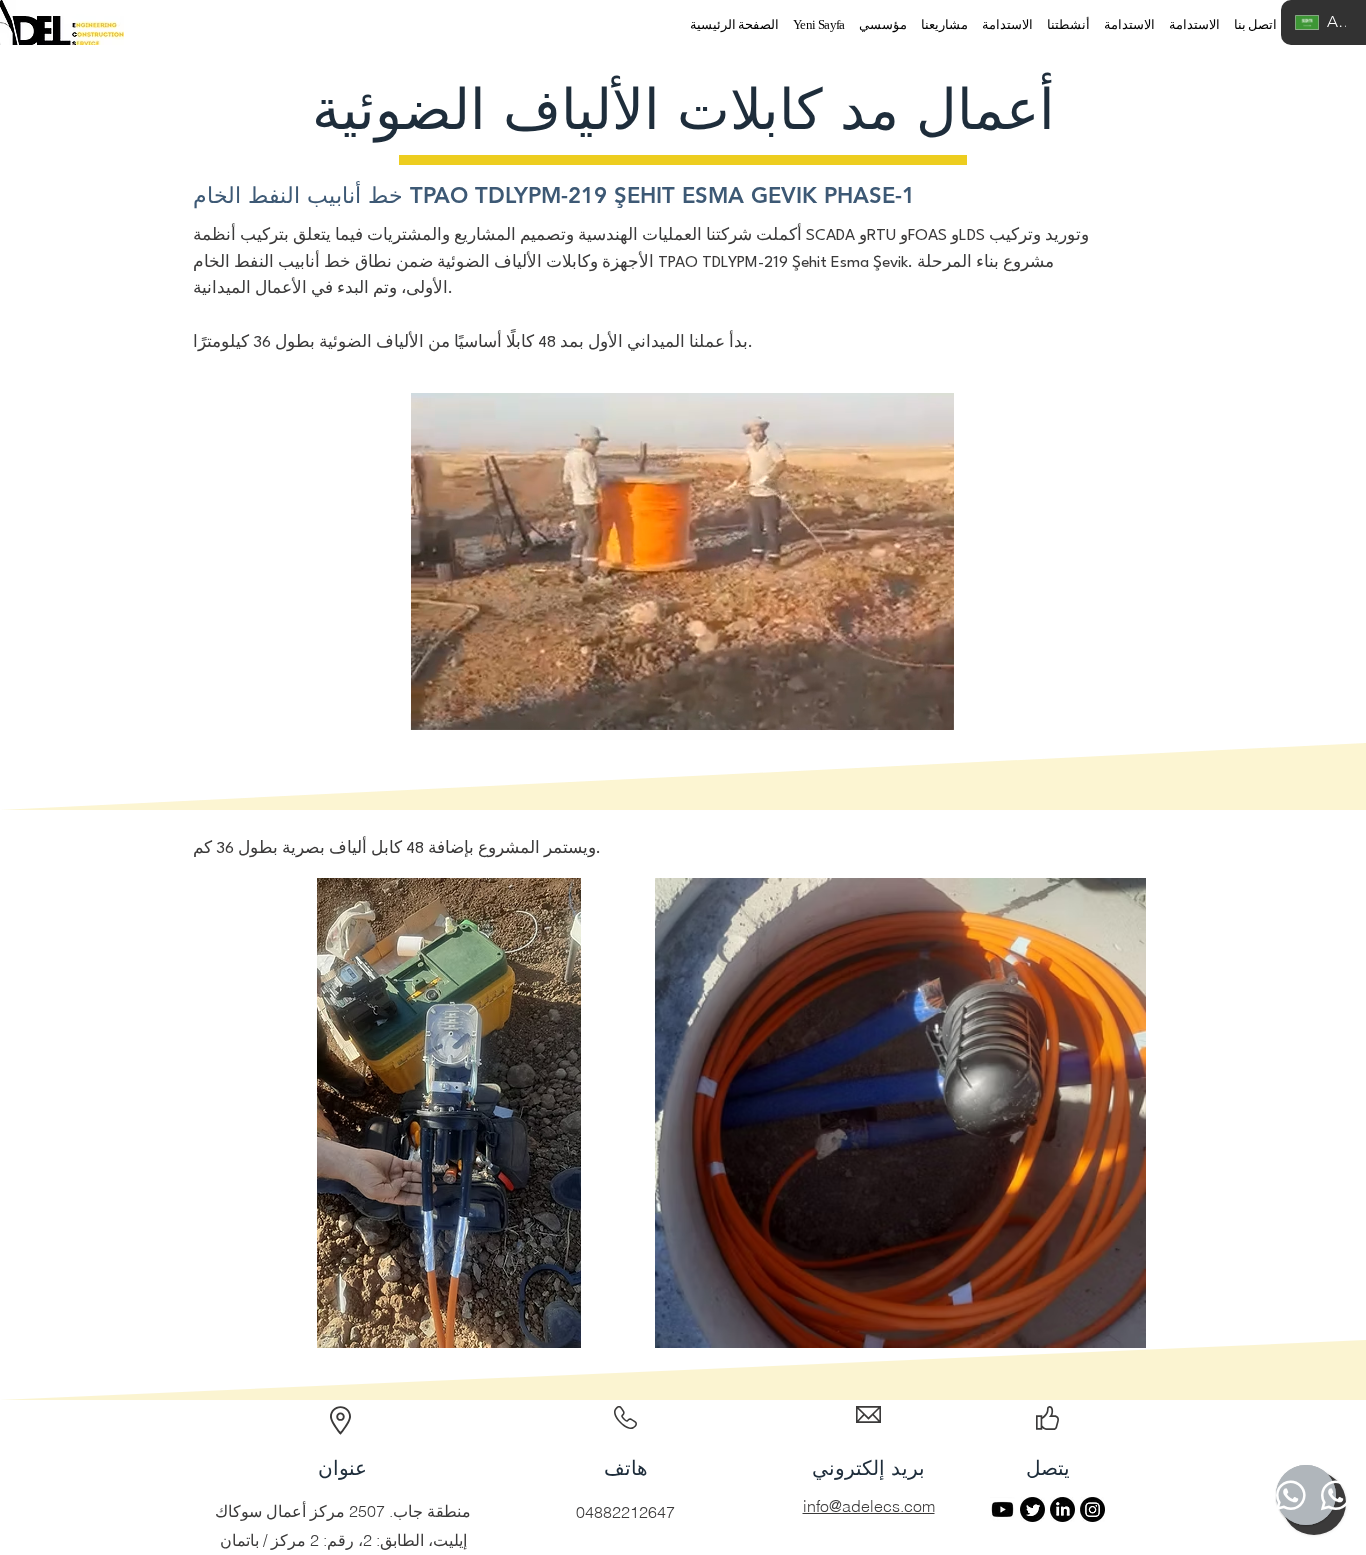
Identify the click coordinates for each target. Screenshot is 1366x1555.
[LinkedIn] (1062, 1509)
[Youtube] (1002, 1509)
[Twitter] (1032, 1509)
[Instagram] (1092, 1509)
